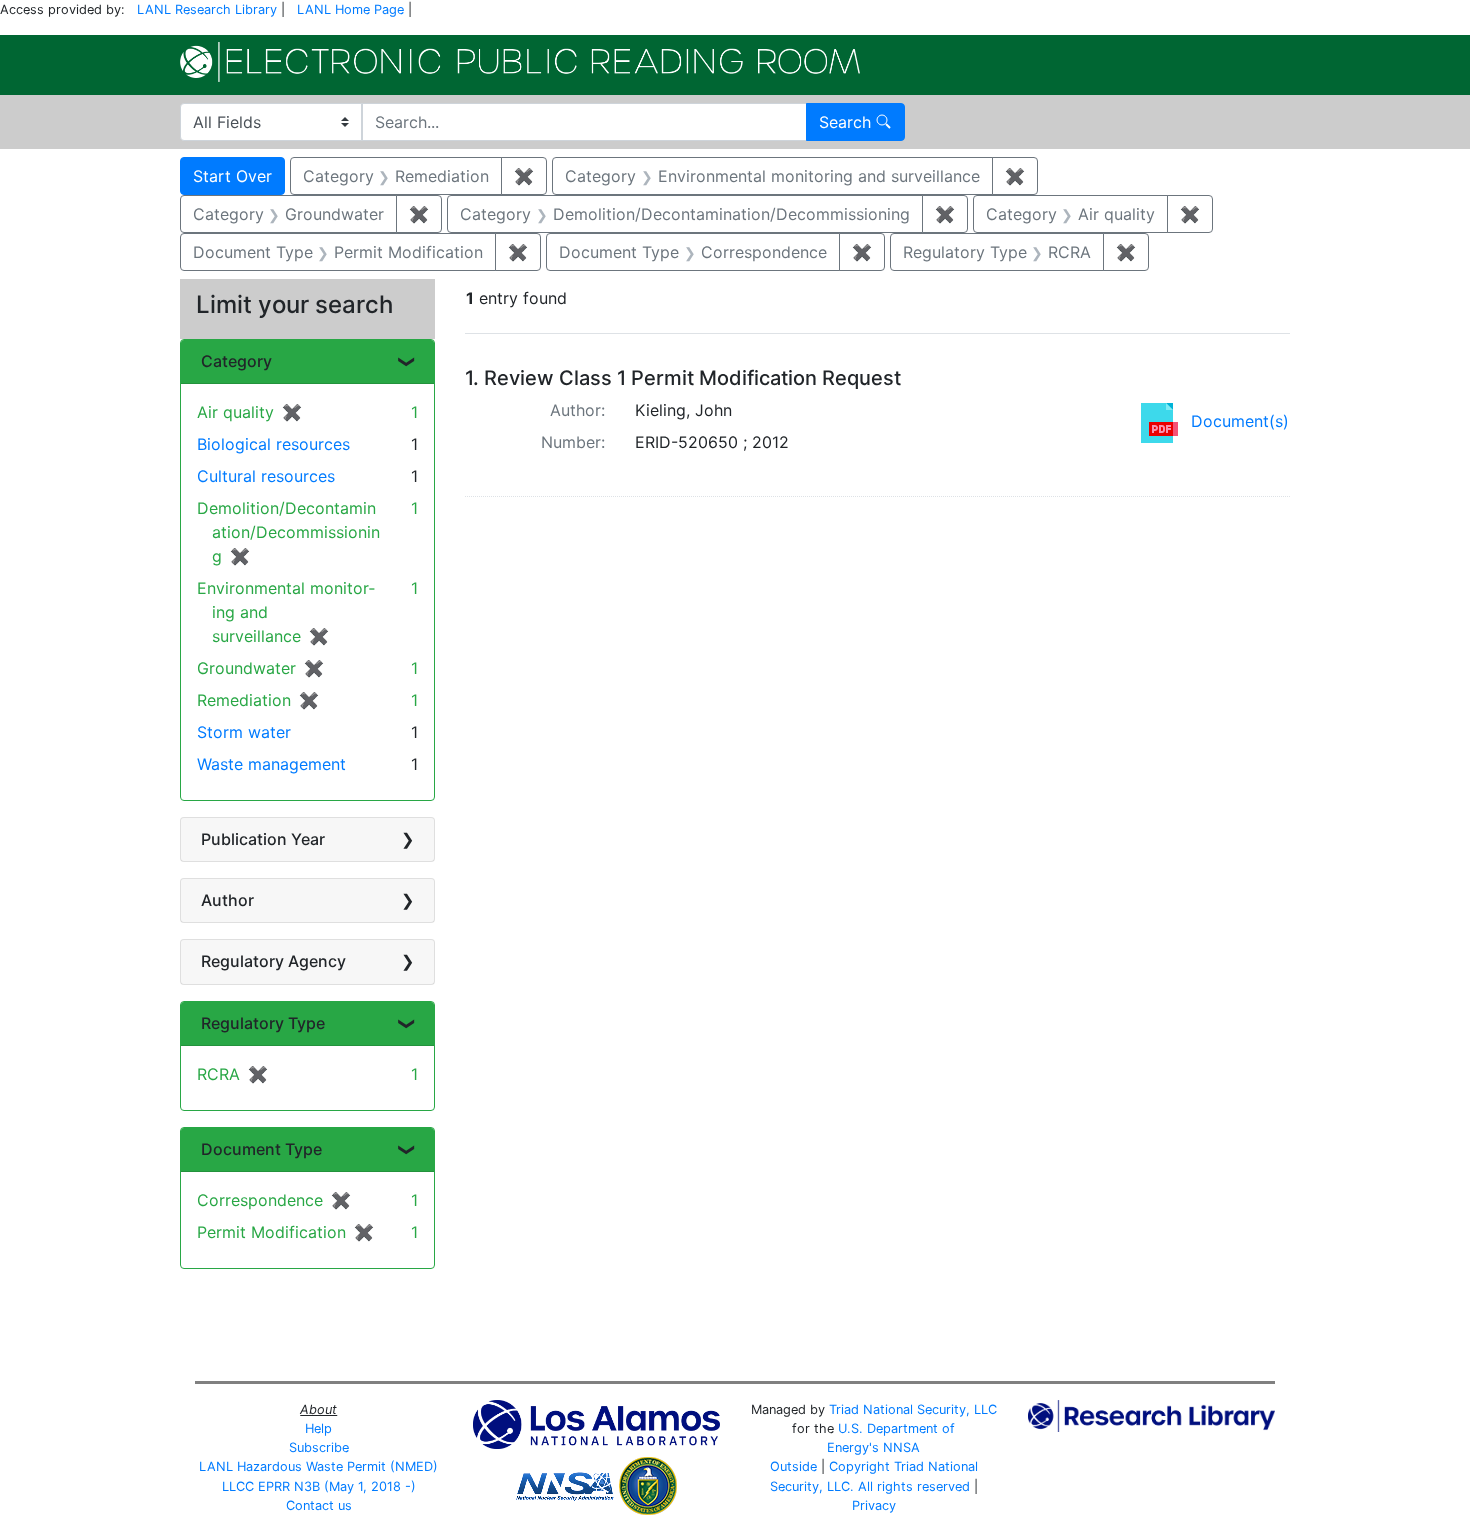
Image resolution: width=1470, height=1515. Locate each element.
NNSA (901, 1447)
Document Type (261, 1149)
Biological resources (273, 444)
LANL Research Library (207, 9)
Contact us (319, 1505)
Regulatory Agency (273, 961)
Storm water (244, 732)
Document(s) (1240, 421)
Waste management (271, 764)
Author (227, 900)
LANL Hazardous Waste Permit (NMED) (318, 1466)
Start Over (232, 176)
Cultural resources (266, 476)
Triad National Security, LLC (913, 1409)
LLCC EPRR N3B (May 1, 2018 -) (319, 1486)
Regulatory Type (263, 1023)
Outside (793, 1466)
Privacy (874, 1505)
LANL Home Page (350, 9)
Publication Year (263, 839)
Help (318, 1428)
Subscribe (319, 1447)
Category (236, 361)
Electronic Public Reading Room (520, 62)
